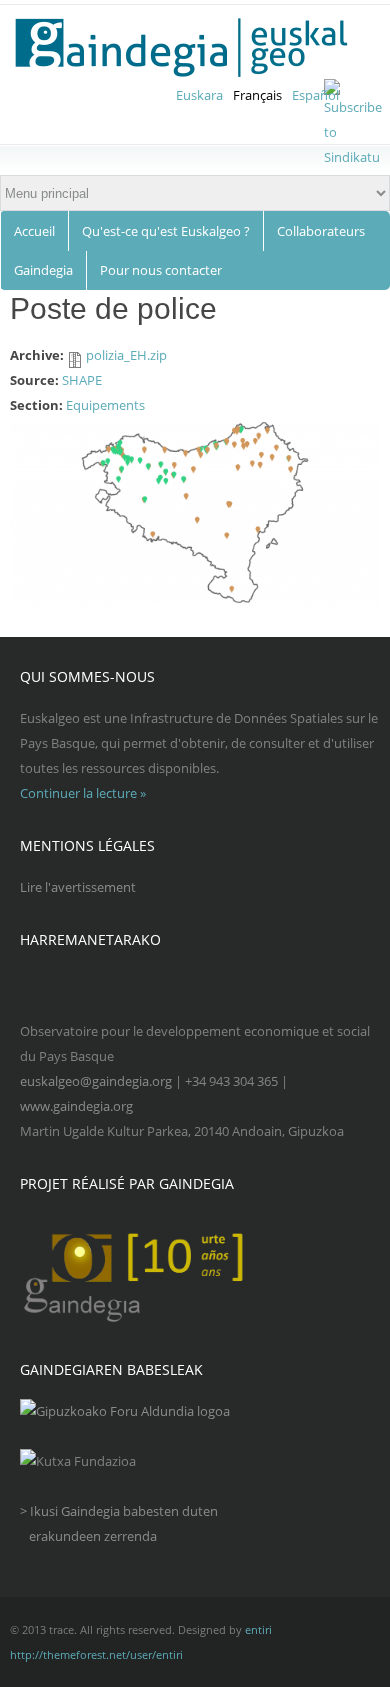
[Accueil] (193, 48)
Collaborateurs (321, 231)
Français (257, 95)
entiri (258, 1629)
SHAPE (82, 380)
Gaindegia (43, 270)
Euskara (199, 95)
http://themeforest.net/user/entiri (96, 1654)
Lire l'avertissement (78, 887)
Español (315, 95)
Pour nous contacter (161, 270)
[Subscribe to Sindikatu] (353, 157)
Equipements (105, 405)
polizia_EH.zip (126, 355)
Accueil (34, 231)
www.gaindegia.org (76, 1106)
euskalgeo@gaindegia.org (96, 1081)
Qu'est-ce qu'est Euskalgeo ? (166, 231)
